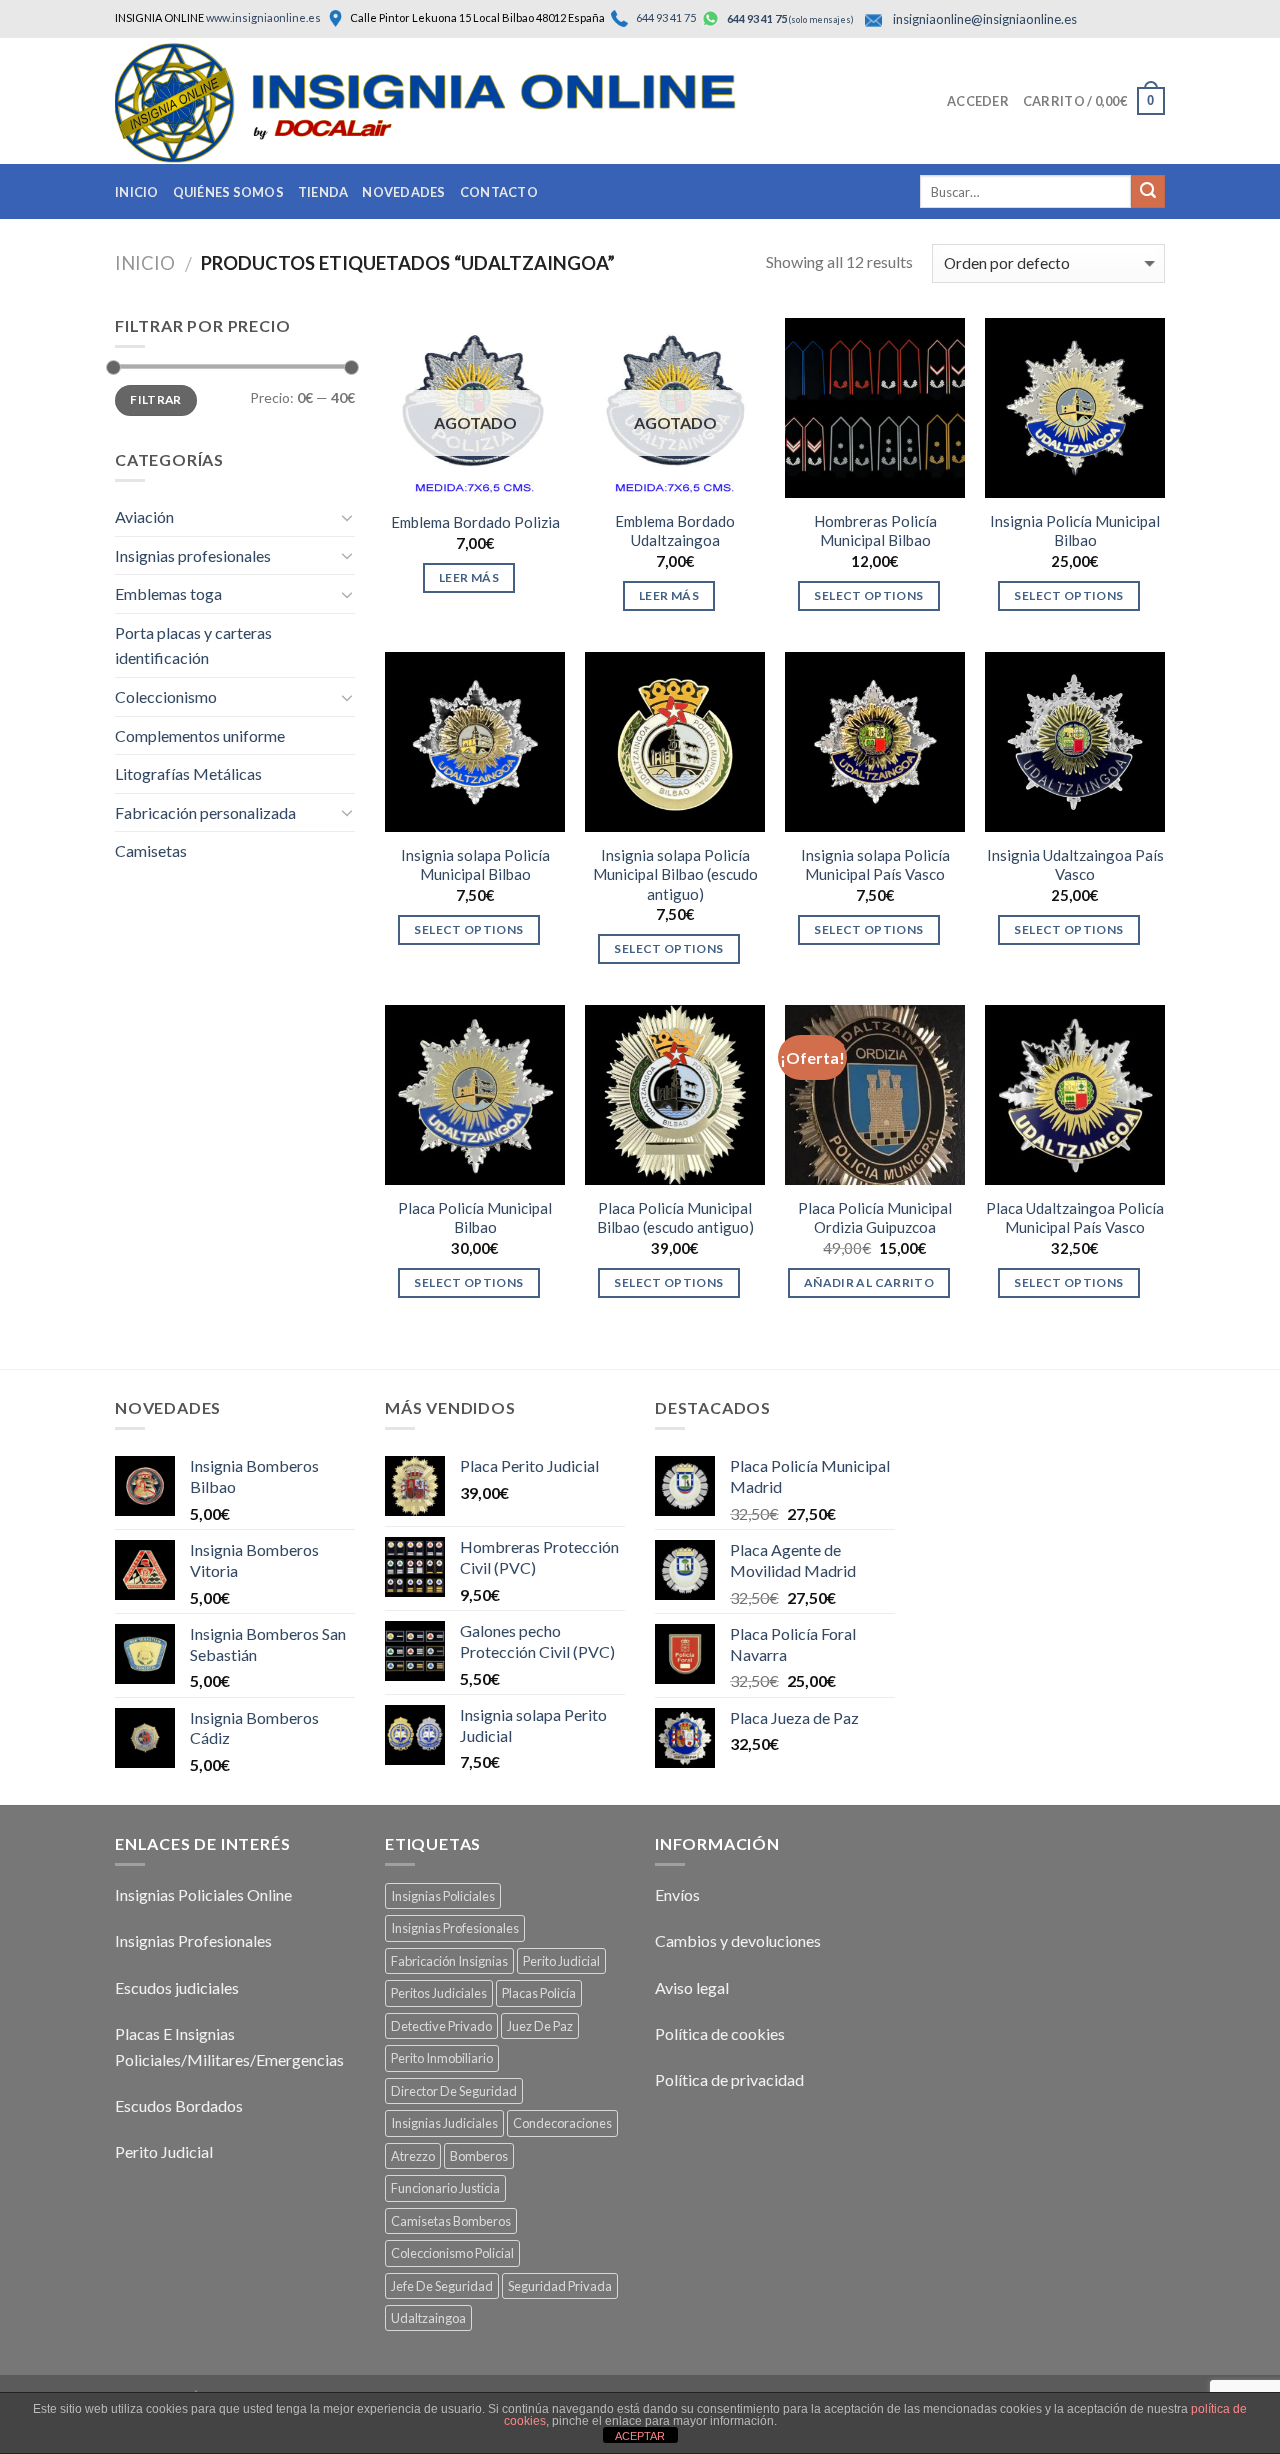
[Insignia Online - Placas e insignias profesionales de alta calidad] (465, 103)
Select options (868, 595)
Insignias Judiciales (444, 2123)
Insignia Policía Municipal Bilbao (1075, 531)
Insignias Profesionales (193, 1940)
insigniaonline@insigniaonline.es (985, 19)
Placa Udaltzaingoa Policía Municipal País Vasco (1075, 1218)
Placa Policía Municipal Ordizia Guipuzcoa (875, 1218)
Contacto (499, 192)
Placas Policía (539, 1993)
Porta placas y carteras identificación (193, 645)
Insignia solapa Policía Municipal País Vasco (875, 865)
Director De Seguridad (454, 2091)
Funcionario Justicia (445, 2188)
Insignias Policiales (443, 1896)
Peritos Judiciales (439, 1993)
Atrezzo (413, 2156)
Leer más (469, 577)
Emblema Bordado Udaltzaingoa (675, 531)
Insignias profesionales (193, 555)
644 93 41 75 (665, 17)
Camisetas (151, 850)
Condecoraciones (562, 2123)
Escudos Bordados (179, 2105)
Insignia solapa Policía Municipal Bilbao (475, 865)
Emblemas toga (168, 593)
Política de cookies (720, 2033)
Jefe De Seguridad (442, 2286)
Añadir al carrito (869, 1282)
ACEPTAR (640, 2436)
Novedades (403, 192)
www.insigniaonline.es (263, 17)
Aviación (144, 516)
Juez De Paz (540, 2026)
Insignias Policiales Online (203, 1894)
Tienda (323, 192)
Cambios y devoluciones (738, 1940)
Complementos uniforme (200, 735)
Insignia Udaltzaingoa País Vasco (1075, 865)
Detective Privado (441, 2026)
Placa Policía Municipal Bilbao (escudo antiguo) (675, 1218)
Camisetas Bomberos (451, 2221)
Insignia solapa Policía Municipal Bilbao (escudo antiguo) (675, 874)
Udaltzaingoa (428, 2318)
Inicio (137, 192)
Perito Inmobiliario (442, 2058)
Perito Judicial (164, 2151)
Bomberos (479, 2156)
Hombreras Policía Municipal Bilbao (875, 531)
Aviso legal (692, 1987)
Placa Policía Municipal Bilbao (475, 1218)
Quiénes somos (228, 192)
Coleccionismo (166, 696)
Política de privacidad (729, 2079)
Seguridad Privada (560, 2286)
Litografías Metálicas (188, 773)
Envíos (677, 1894)
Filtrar (156, 399)
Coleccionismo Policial (452, 2253)
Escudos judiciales (177, 1987)
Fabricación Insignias (449, 1961)
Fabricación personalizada (205, 812)
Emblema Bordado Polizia (475, 522)
